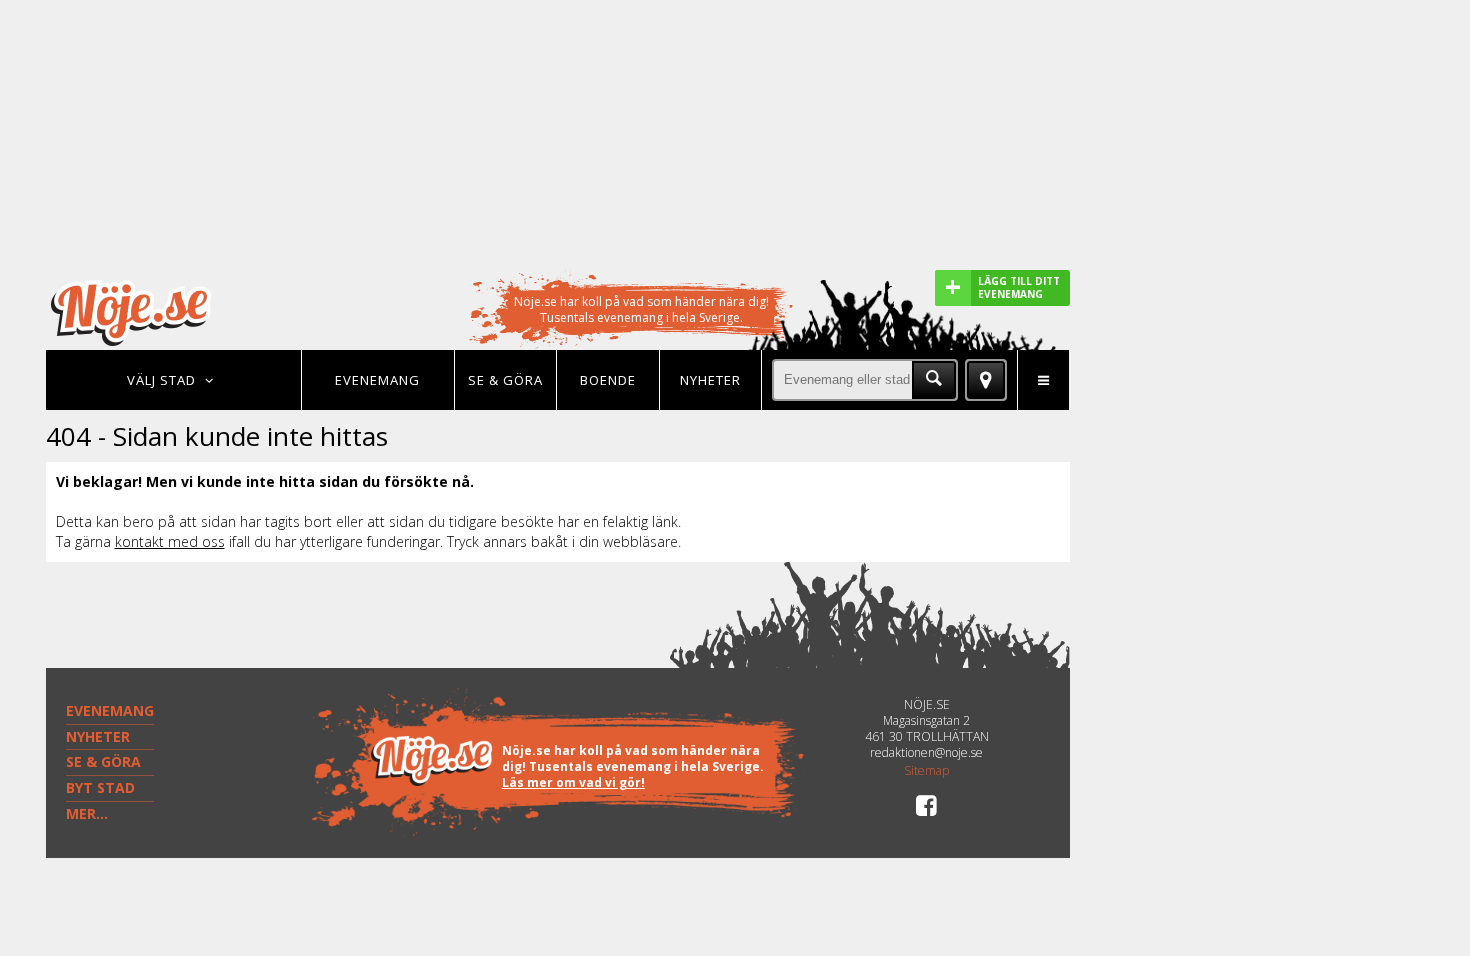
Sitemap (926, 771)
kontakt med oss (170, 541)
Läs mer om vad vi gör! (573, 782)
